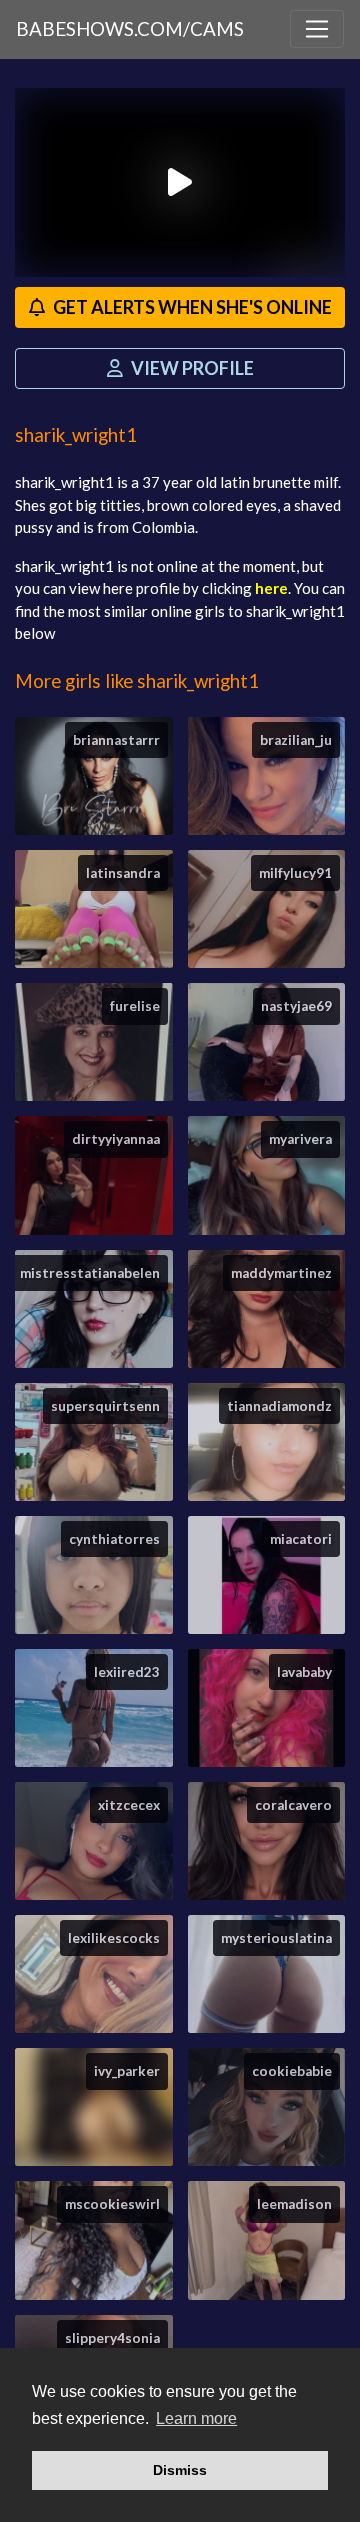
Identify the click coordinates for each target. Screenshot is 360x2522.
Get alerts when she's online (191, 307)
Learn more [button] (196, 2418)
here (271, 588)
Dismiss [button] (180, 2470)
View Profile (191, 368)
